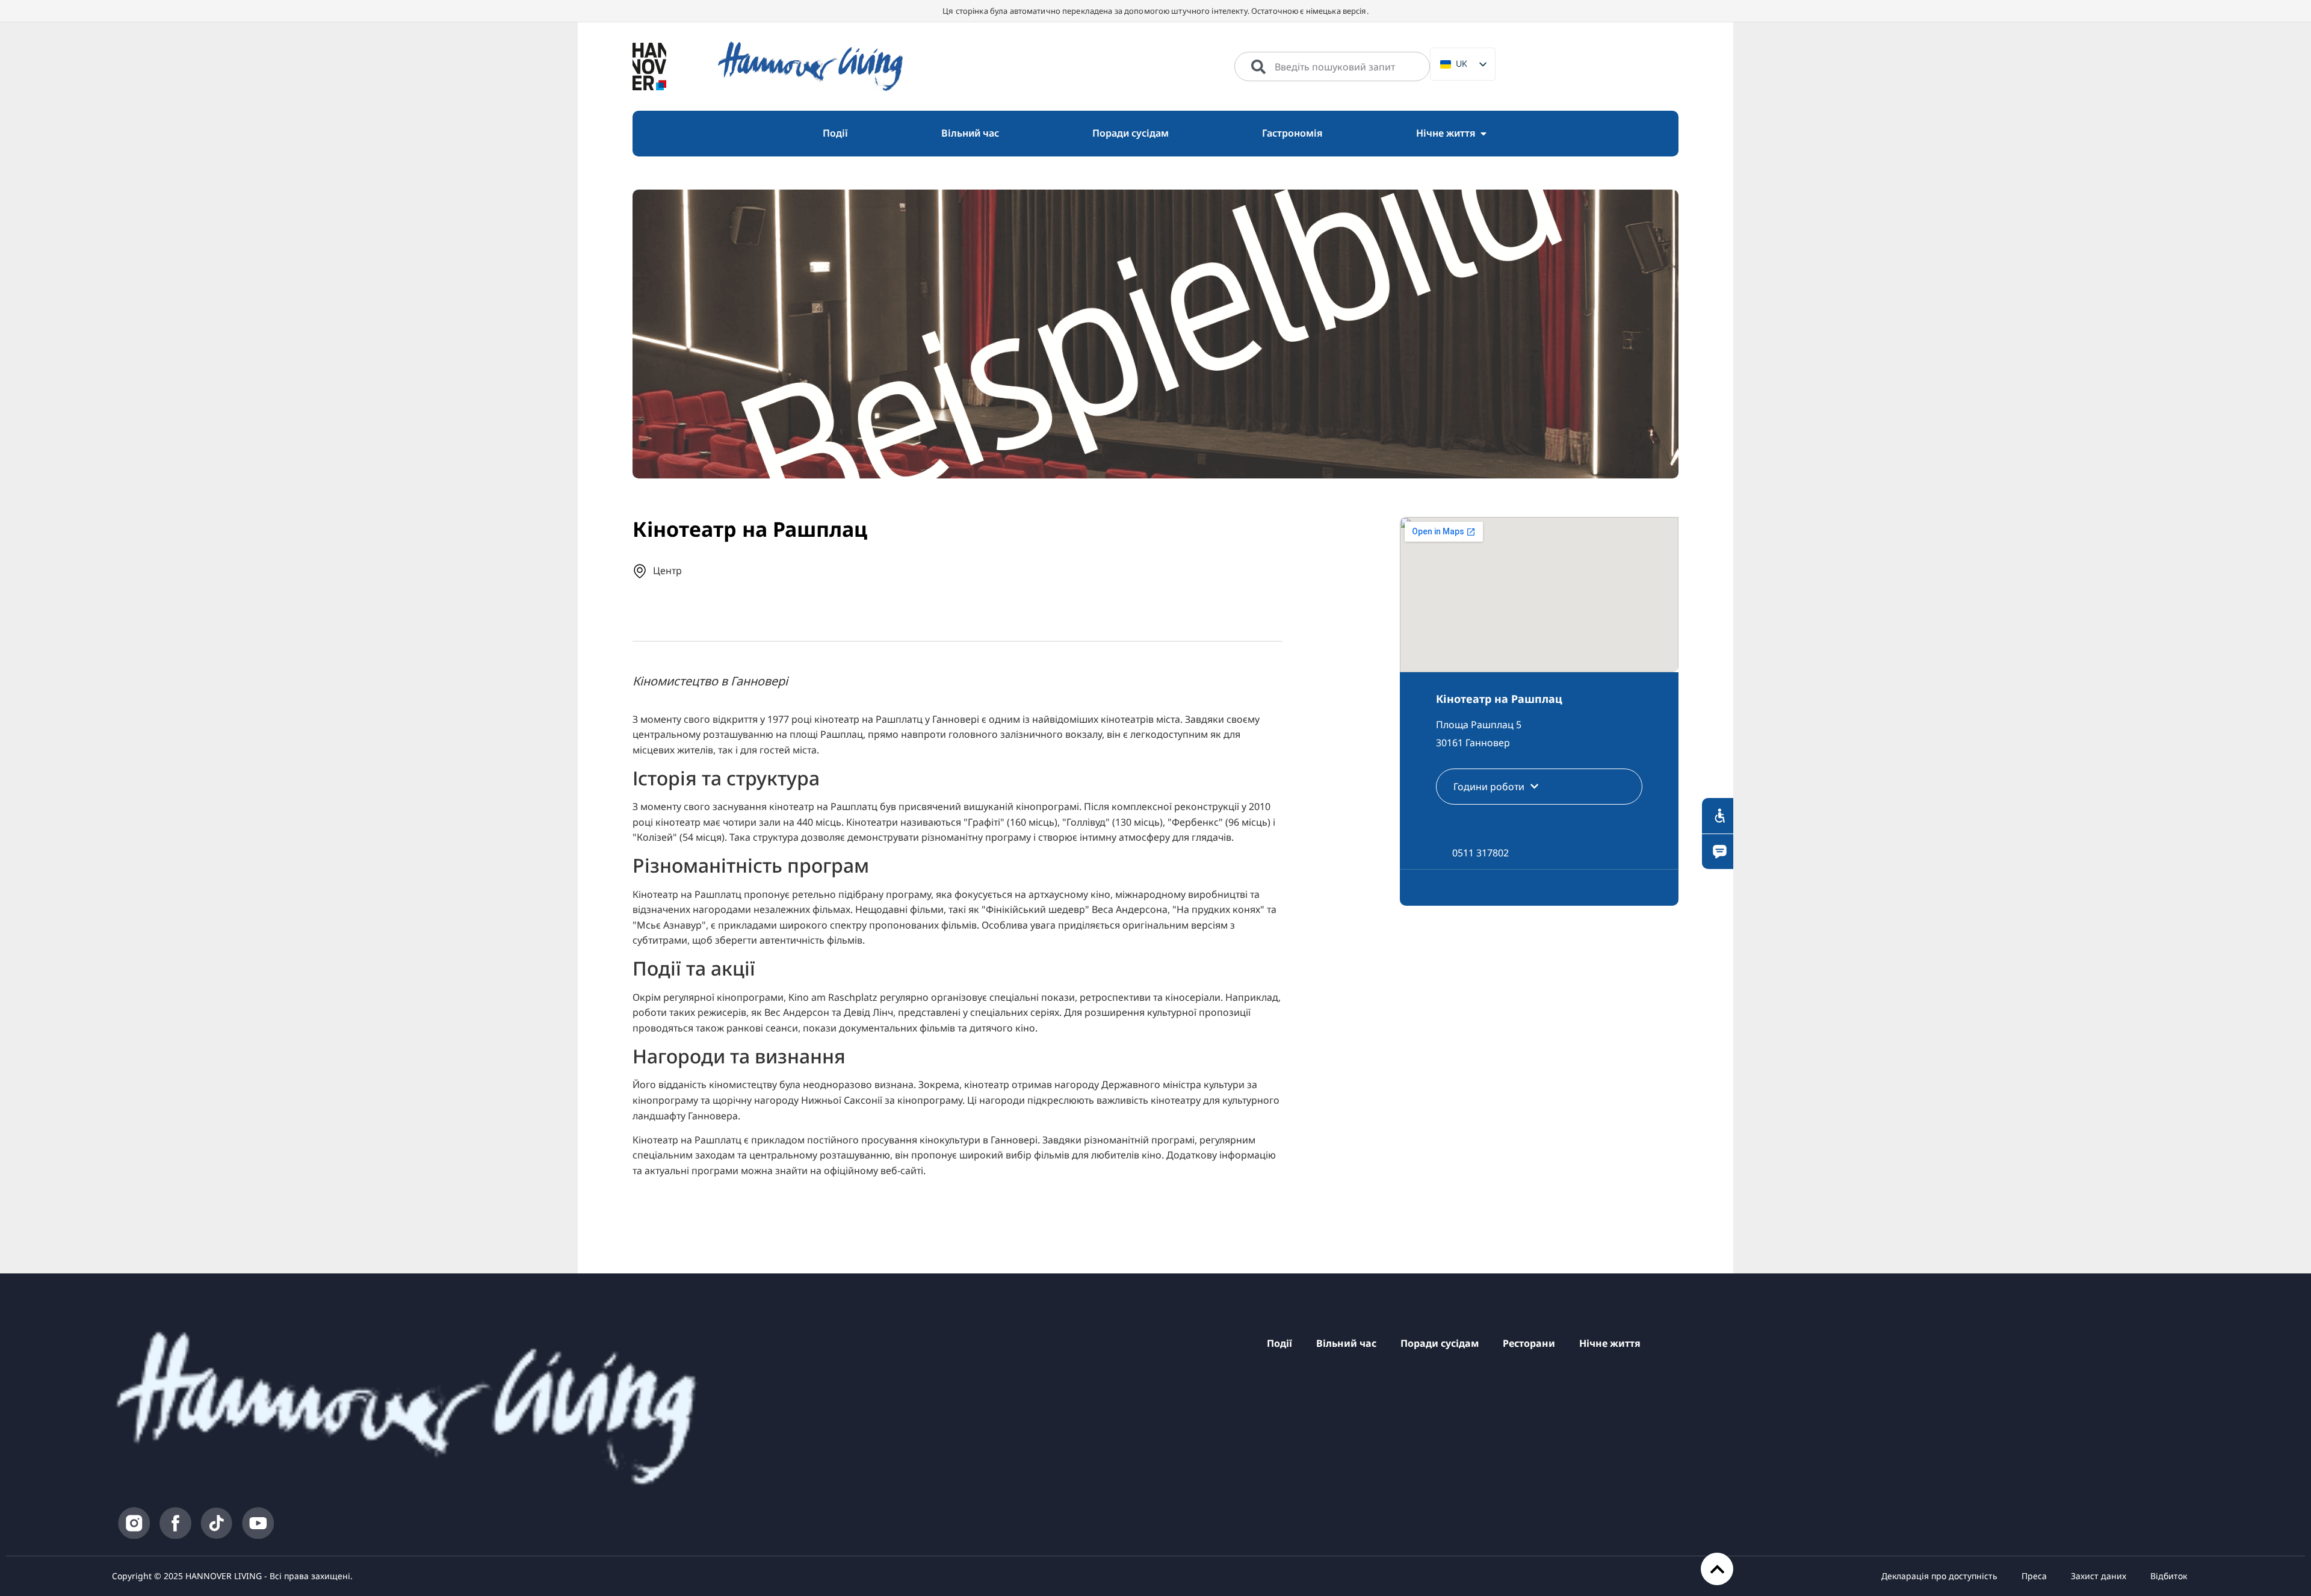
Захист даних (2099, 1576)
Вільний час (1346, 1343)
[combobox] (1332, 67)
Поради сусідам (1440, 1343)
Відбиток (2169, 1576)
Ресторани (1529, 1343)
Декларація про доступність (1939, 1576)
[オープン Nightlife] (1483, 134)
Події (1279, 1343)
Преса (2034, 1576)
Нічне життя (1610, 1343)
